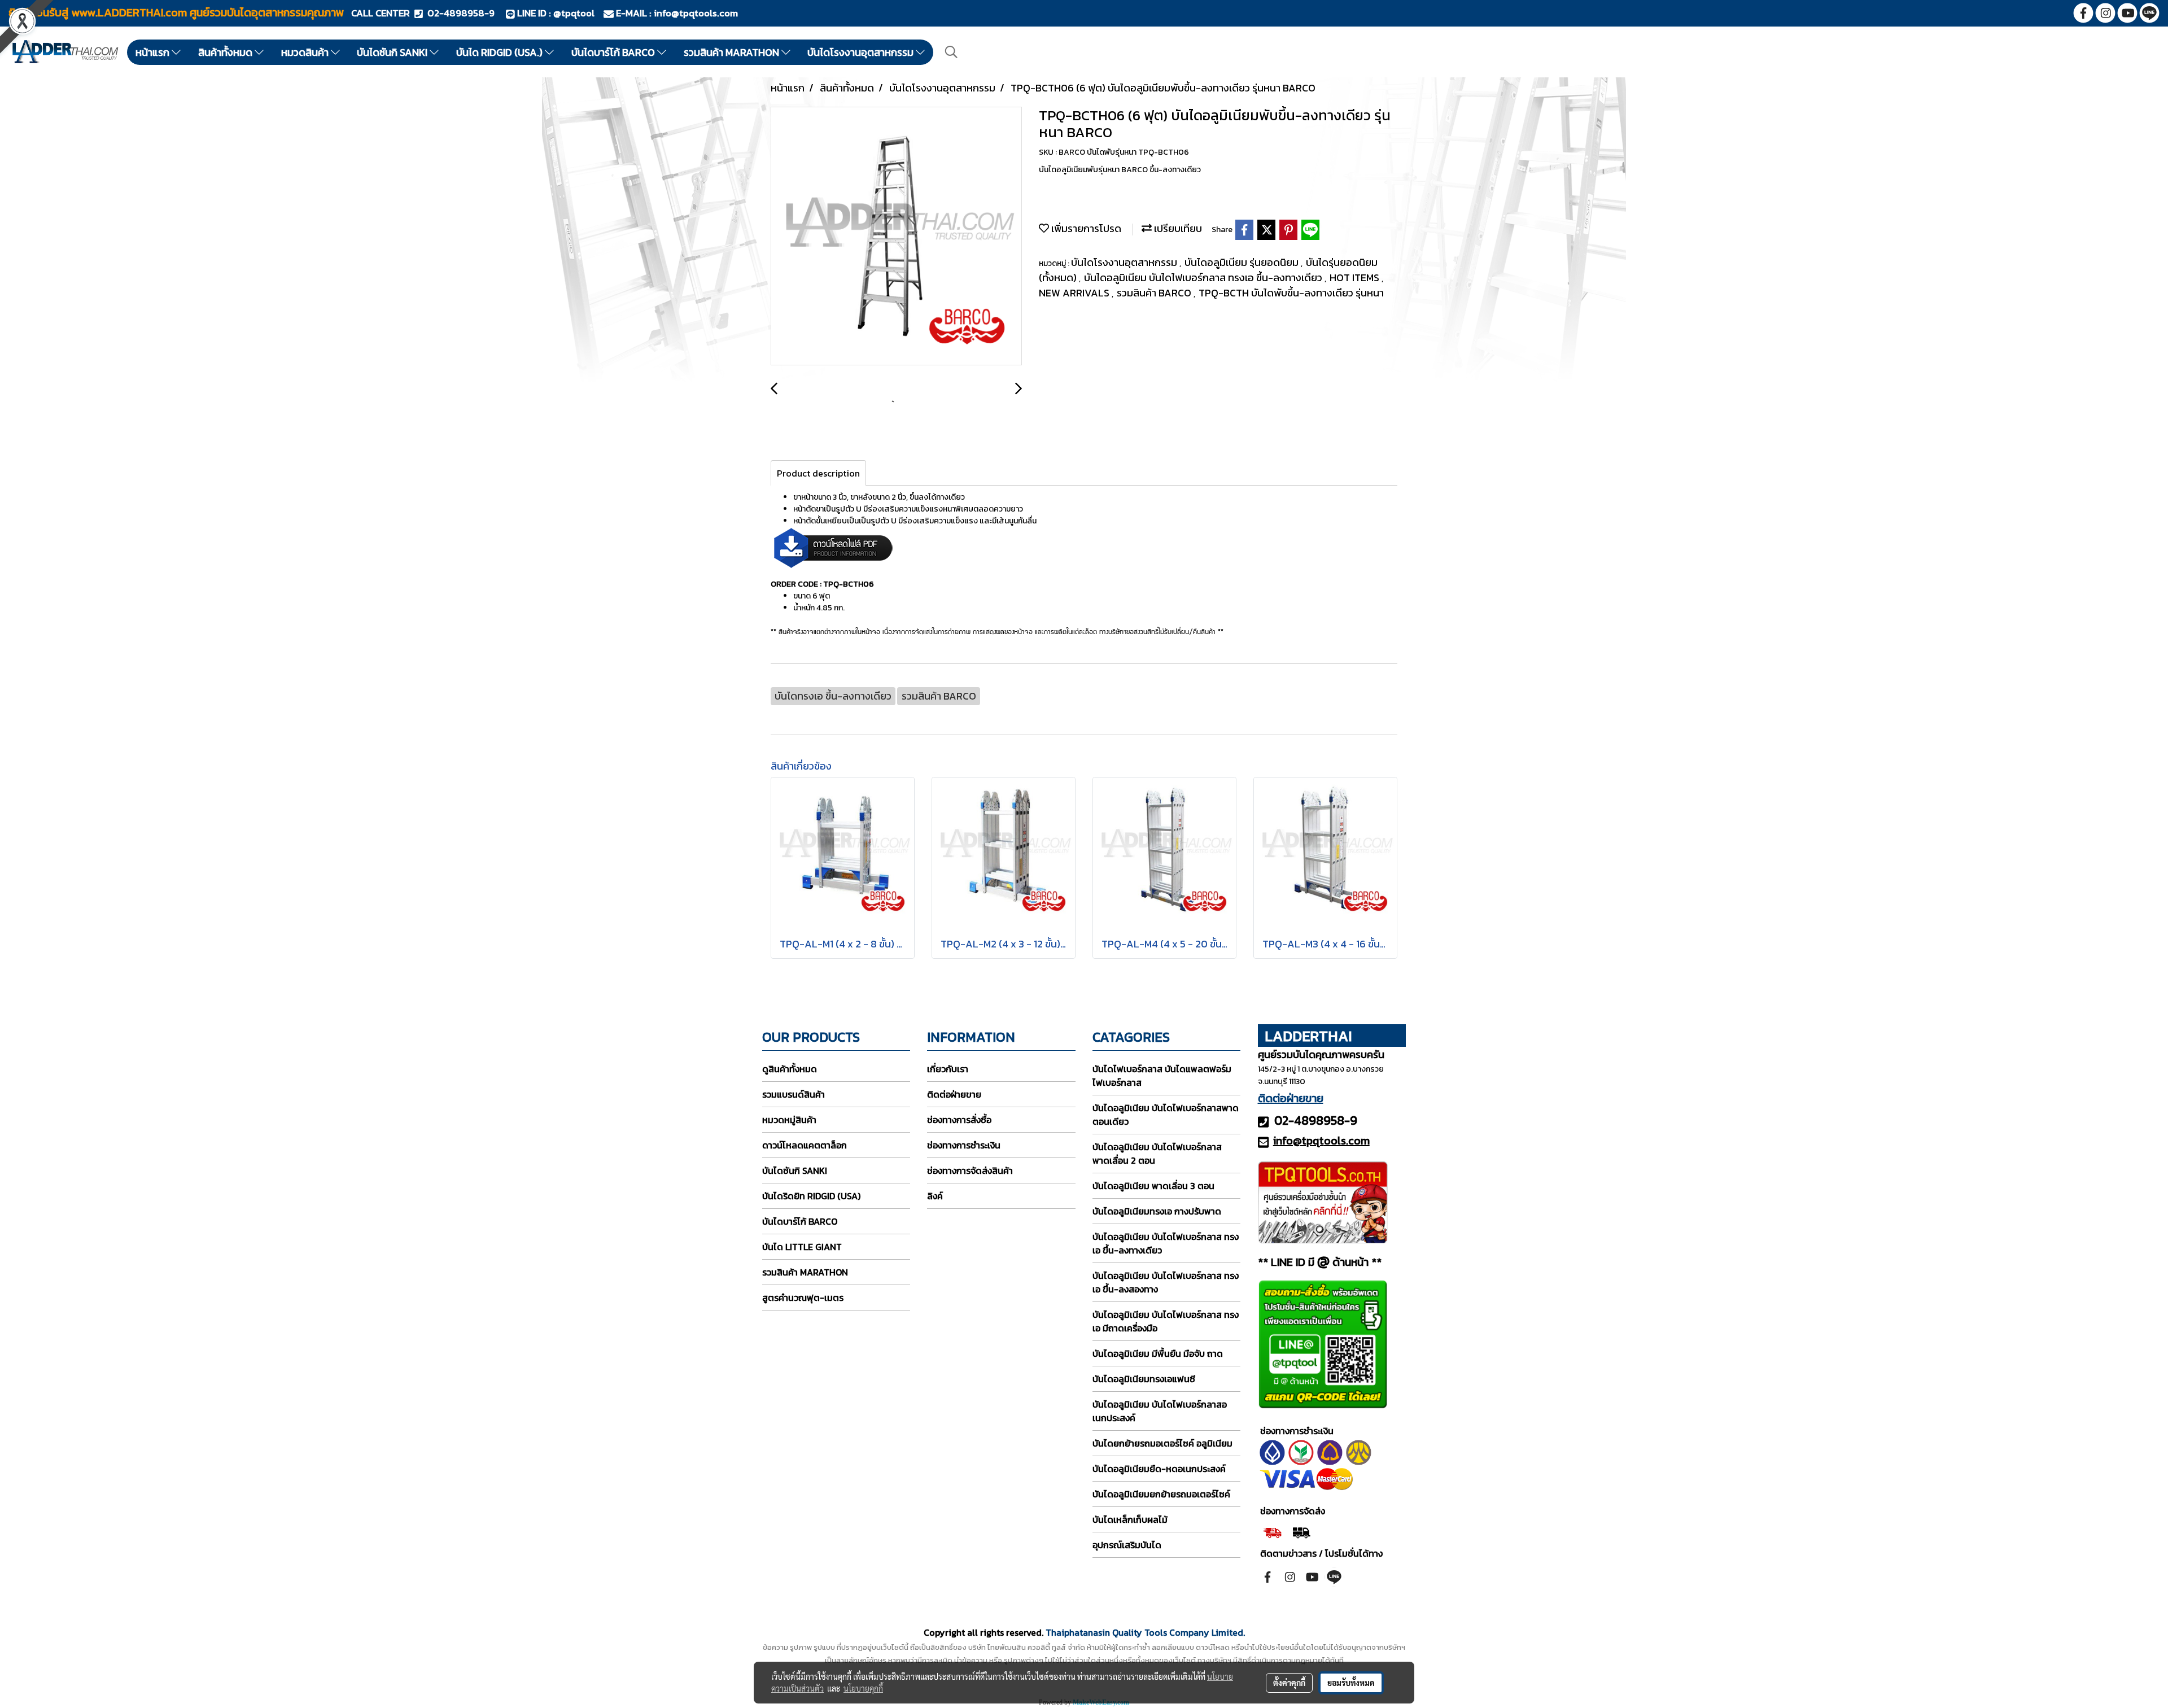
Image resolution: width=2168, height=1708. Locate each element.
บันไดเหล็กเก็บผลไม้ (1130, 1519)
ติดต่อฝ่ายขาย (954, 1094)
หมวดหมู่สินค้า (789, 1120)
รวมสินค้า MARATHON (733, 52)
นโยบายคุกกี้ (863, 1688)
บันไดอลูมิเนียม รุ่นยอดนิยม (1243, 262)
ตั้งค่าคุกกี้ (1289, 1683)
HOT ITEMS (1356, 278)
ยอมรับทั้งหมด (1351, 1683)
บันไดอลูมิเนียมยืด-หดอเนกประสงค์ (1159, 1469)
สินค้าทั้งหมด (226, 52)
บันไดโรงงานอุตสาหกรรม (862, 52)
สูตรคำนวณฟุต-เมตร (803, 1298)
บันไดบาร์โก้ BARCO (614, 52)
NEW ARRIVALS (1075, 293)
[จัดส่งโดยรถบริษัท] (1272, 1531)
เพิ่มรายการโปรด (1085, 228)
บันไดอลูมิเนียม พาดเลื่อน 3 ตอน (1153, 1186)
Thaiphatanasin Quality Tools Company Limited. (1145, 1632)
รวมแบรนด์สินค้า (794, 1094)
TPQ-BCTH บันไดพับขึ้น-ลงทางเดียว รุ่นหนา (1291, 293)
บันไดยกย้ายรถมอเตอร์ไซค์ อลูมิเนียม (1162, 1443)
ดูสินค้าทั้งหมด (790, 1069)
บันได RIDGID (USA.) (501, 52)
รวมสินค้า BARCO (1155, 293)
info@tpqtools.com (696, 13)
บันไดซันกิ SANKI (393, 52)
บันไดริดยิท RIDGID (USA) (811, 1196)
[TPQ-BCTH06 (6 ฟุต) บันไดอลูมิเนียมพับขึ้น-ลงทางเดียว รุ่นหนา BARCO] (896, 237)
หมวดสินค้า (306, 52)
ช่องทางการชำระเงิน (964, 1145)
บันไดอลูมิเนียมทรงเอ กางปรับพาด (1157, 1211)
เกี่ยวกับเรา (948, 1069)
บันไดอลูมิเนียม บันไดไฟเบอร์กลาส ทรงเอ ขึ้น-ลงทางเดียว (1204, 278)
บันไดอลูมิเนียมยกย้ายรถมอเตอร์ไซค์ (1161, 1494)
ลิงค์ (935, 1196)
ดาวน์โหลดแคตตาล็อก (805, 1145)
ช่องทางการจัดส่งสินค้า (970, 1170)
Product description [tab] (818, 473)
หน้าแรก (154, 52)
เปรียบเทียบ (1177, 228)
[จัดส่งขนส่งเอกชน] (1301, 1531)
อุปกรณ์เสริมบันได (1127, 1545)
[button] (951, 52)
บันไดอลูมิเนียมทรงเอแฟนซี (1144, 1379)
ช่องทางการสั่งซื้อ (959, 1120)
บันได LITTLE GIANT (802, 1247)
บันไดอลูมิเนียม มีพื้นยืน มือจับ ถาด (1158, 1353)
